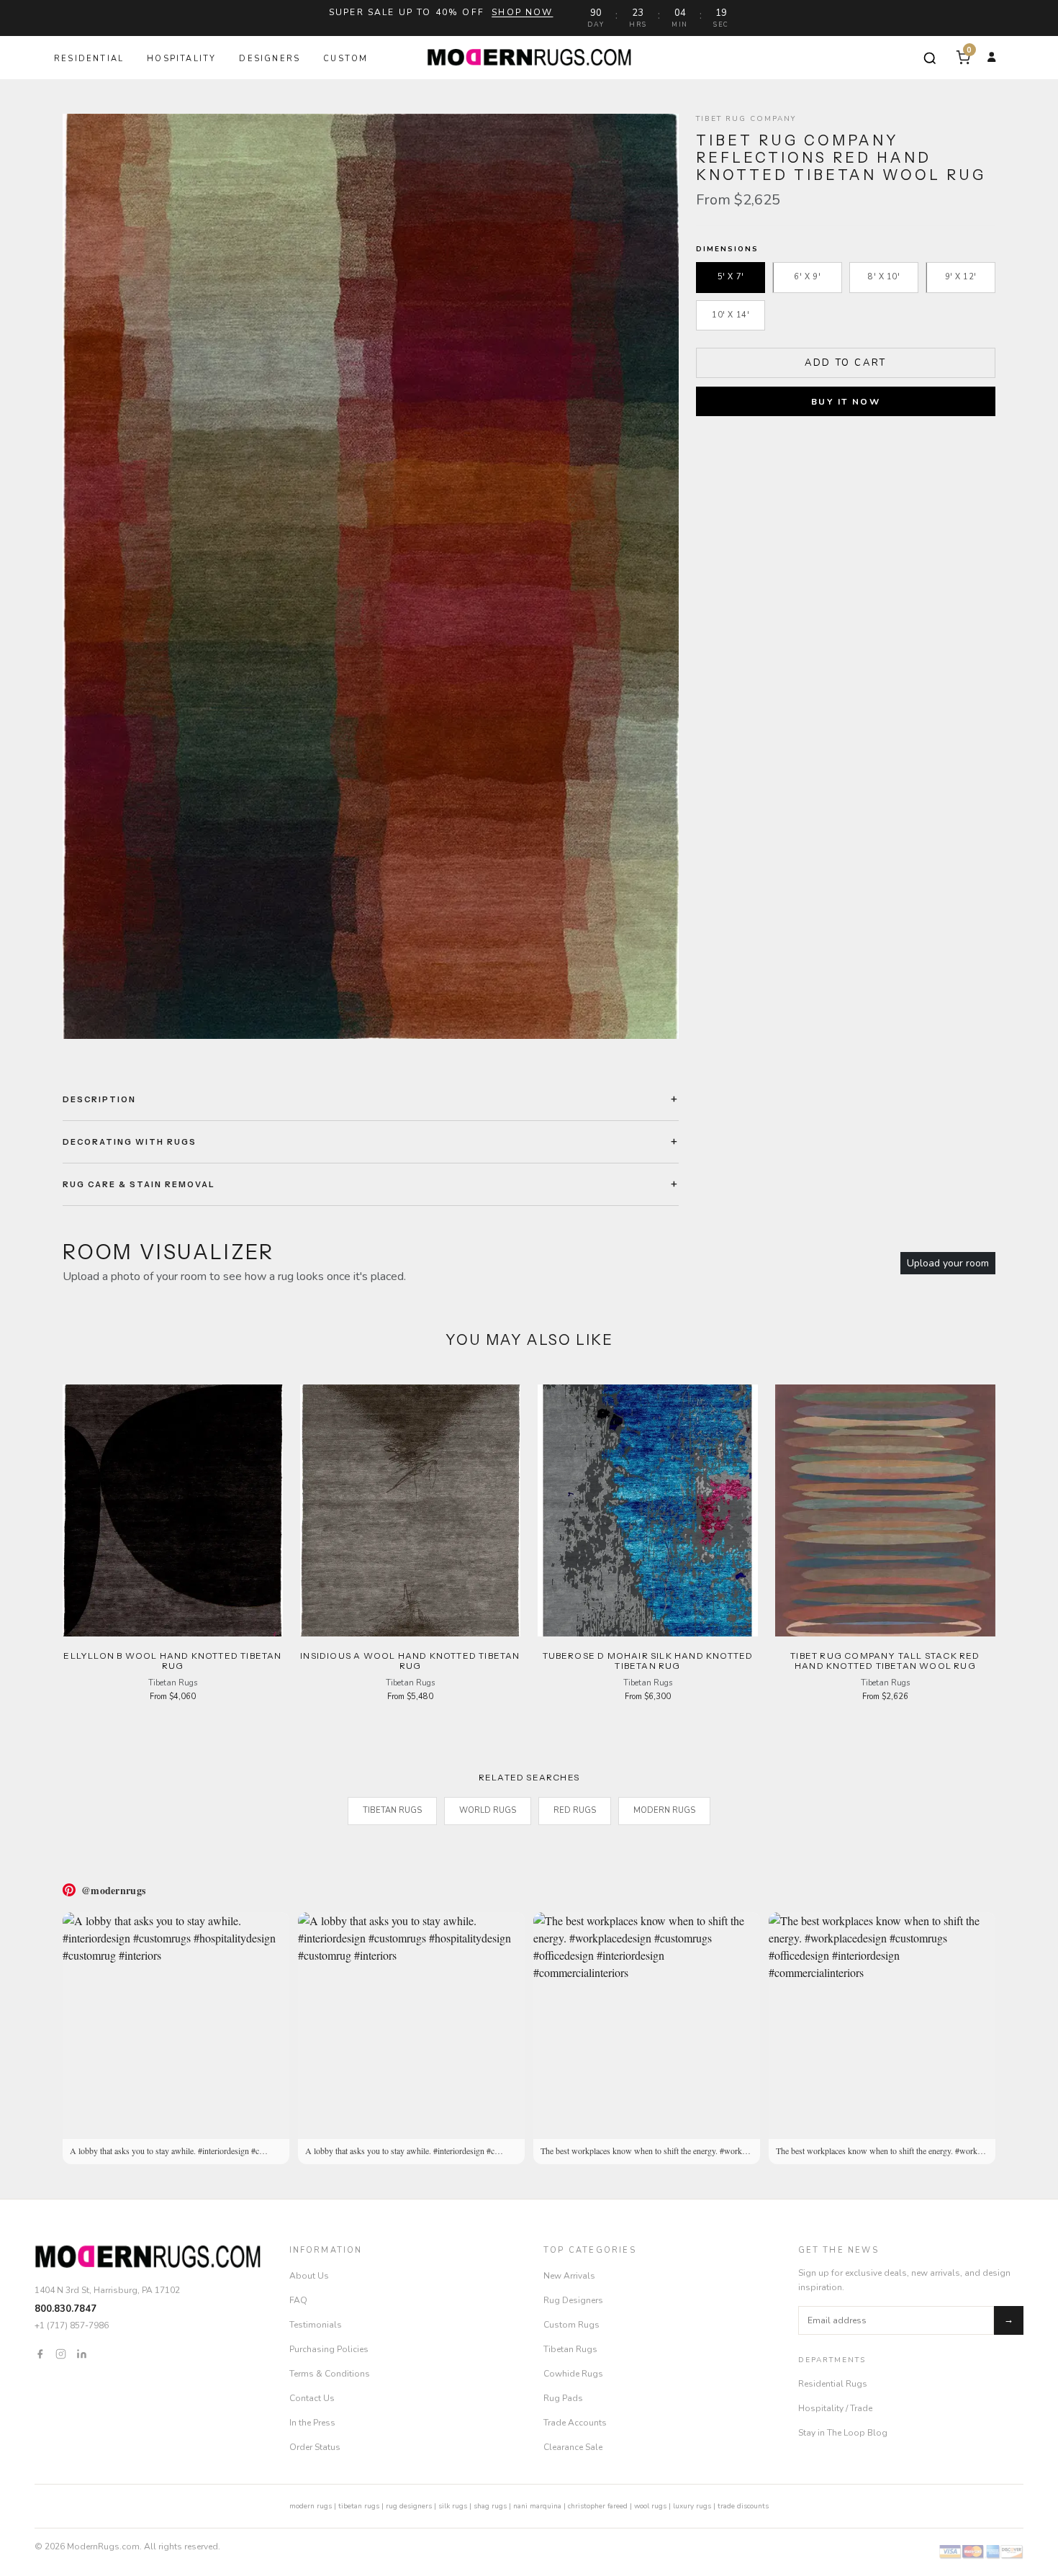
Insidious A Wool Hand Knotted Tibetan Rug (410, 1661)
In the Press (312, 2423)
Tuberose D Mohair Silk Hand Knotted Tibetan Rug (648, 1661)
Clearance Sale (573, 2447)
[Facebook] (40, 2353)
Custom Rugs (571, 2325)
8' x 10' (884, 277)
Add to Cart (846, 362)
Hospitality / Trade (835, 2408)
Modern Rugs (664, 1810)
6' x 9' (807, 277)
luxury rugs (692, 2506)
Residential (89, 59)
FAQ (298, 2300)
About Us (309, 2276)
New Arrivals (569, 2276)
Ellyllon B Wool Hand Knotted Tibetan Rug (172, 1661)
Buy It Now (846, 402)
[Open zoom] (371, 576)
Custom (345, 59)
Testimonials (316, 2325)
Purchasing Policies (329, 2349)
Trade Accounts (575, 2423)
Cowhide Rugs (573, 2374)
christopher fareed (598, 2506)
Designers (270, 59)
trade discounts (743, 2506)
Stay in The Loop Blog (843, 2433)
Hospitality (181, 59)
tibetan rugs (359, 2506)
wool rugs (650, 2506)
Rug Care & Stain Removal (139, 1184)
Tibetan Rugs (392, 1810)
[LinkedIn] (82, 2353)
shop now (522, 12)
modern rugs (311, 2506)
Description (99, 1099)
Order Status (315, 2447)
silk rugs (453, 2506)
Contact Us (312, 2398)
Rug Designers (573, 2300)
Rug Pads (563, 2398)
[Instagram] (61, 2353)
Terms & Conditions (330, 2374)
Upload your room (948, 1263)
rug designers (409, 2506)
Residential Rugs (833, 2384)
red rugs (575, 1810)
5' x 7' (731, 277)
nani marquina (537, 2506)
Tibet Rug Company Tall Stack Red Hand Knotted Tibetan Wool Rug (885, 1661)
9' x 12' (961, 277)
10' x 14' (731, 315)
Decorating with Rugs (130, 1142)
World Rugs (488, 1810)
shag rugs (490, 2506)
